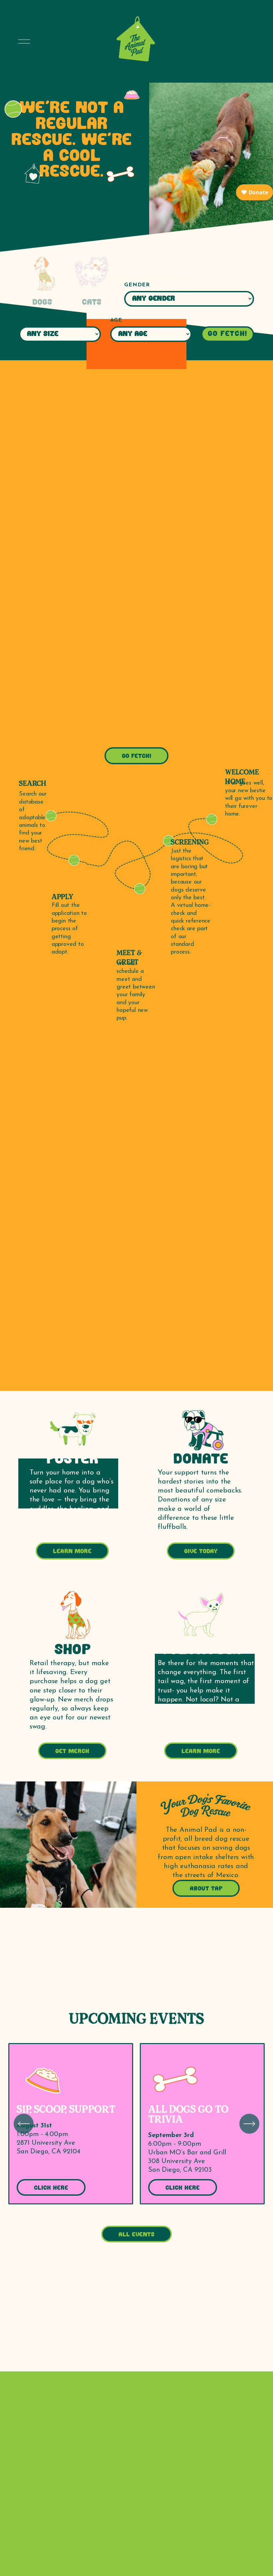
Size (26, 320)
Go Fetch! (228, 334)
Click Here (51, 2188)
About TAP (206, 1889)
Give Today (201, 1552)
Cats (92, 303)
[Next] (249, 2124)
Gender (137, 285)
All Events (136, 2235)
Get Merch (72, 1752)
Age (116, 320)
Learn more (72, 1552)
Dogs (42, 303)
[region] (136, 2124)
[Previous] (24, 2124)
